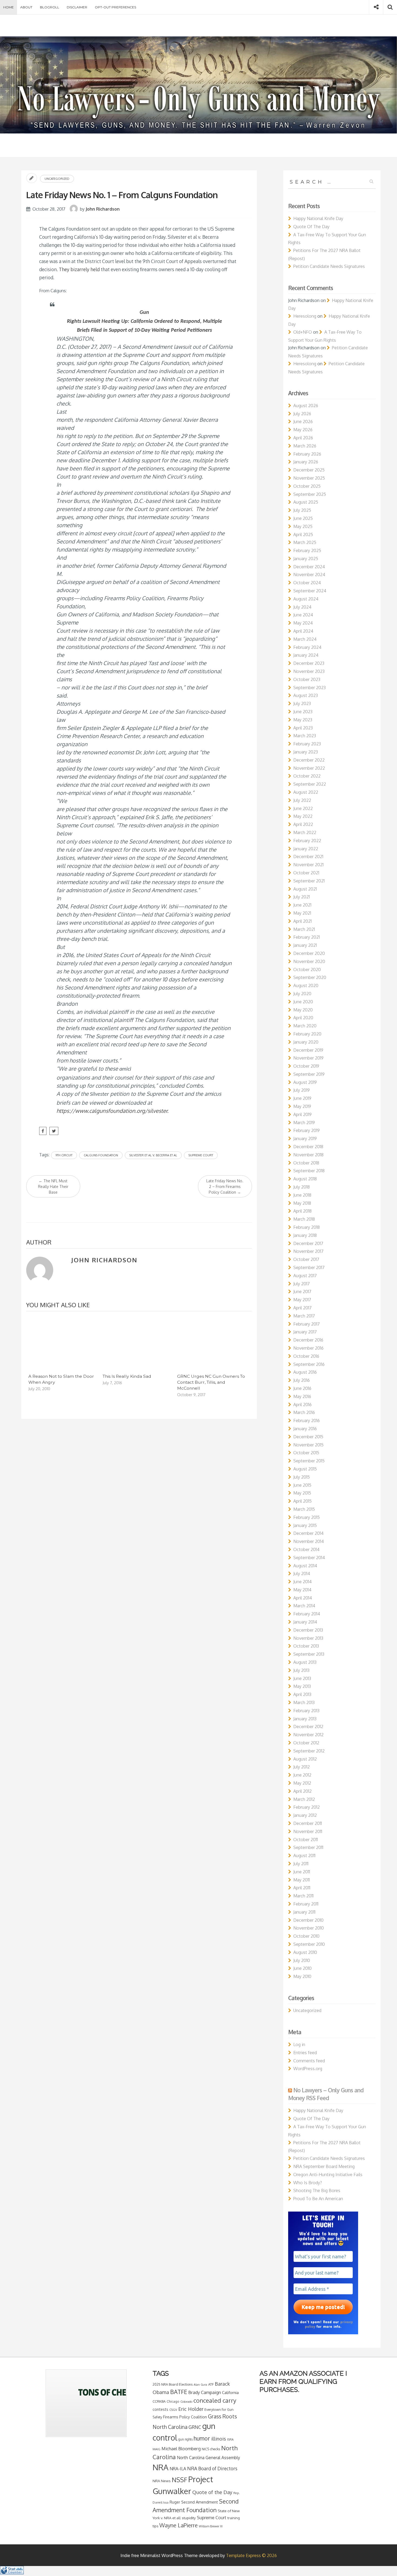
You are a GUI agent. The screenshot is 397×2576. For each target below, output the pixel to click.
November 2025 (309, 478)
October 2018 (306, 1163)
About (26, 7)
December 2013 (308, 1630)
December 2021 (308, 857)
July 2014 (302, 1574)
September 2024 (310, 591)
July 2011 (301, 1864)
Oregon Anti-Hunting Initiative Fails (328, 2175)
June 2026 (303, 421)
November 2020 (309, 961)
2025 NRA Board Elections (173, 2384)
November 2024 (309, 575)
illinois (219, 2439)
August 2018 (305, 1179)
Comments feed (309, 2061)
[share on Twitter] (54, 1131)
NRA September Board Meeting (324, 2166)
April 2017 (302, 1308)
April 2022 (303, 824)
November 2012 (308, 1735)
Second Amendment (200, 2502)
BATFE (179, 2392)
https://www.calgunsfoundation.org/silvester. (112, 1111)
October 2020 (307, 970)
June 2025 (303, 518)
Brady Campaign (205, 2392)
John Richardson (103, 209)
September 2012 (309, 1751)
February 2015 (307, 1517)
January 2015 (305, 1525)
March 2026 (305, 446)
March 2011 (303, 1896)
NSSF (179, 2480)
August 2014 (305, 1566)
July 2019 (302, 1090)
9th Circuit (64, 1155)
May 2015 (302, 1493)
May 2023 (303, 720)
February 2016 (307, 1420)
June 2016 (302, 1388)
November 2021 (308, 865)
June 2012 (302, 1775)
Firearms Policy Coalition (185, 2417)
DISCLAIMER (77, 7)
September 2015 (309, 1461)
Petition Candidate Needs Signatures (329, 266)
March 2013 (304, 1702)
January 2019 (305, 1138)
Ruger (175, 2502)
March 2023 (305, 736)
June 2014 (302, 1582)
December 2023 (309, 663)
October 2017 (306, 1259)
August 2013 (305, 1662)
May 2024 (303, 623)
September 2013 (309, 1654)
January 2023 (306, 752)
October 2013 (306, 1646)
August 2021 (305, 889)
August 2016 (305, 1372)
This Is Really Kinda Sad (127, 1376)
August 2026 (306, 406)
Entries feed (305, 2053)
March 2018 (304, 1219)
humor (202, 2438)
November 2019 (308, 1058)
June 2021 (302, 905)
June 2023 (303, 712)
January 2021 (305, 945)
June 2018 (302, 1195)
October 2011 (306, 1840)
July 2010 (302, 1960)
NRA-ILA (178, 2469)
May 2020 (303, 1010)
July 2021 (302, 897)
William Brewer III (211, 2526)
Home (9, 7)
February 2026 (307, 454)
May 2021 (302, 913)
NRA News (162, 2481)
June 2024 (303, 615)
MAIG (157, 2449)
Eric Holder (191, 2409)
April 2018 (302, 1211)
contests (160, 2409)
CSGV (173, 2410)
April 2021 (302, 921)
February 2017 (307, 1324)
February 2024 (307, 647)
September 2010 (309, 1944)
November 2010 (309, 1928)
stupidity (189, 2518)
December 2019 (308, 1050)
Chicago (173, 2401)
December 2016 (308, 1340)
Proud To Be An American (318, 2199)
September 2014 (309, 1558)
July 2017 (302, 1284)
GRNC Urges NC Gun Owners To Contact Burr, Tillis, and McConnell (211, 1382)
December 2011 (308, 1823)
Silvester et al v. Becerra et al (153, 1155)
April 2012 (302, 1791)
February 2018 (307, 1227)
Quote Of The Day (311, 227)
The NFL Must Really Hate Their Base (53, 1186)
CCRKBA (159, 2401)
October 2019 (306, 1066)
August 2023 (306, 695)
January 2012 (305, 1815)
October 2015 (306, 1453)
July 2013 (301, 1670)
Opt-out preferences (115, 7)
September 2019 (309, 1074)
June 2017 (302, 1292)
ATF (211, 2384)
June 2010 (302, 1968)
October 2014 (306, 1549)
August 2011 (304, 1855)
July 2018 (302, 1187)
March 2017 (304, 1316)
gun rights (185, 2439)
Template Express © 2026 (251, 2555)
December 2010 (308, 1920)
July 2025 (302, 510)
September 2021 (309, 881)
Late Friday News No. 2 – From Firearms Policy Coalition (225, 1186)
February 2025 (307, 550)
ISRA (230, 2439)
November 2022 (309, 768)
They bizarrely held (79, 269)
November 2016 (308, 1348)
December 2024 (309, 567)
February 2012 (307, 1807)
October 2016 (306, 1356)
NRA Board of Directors (212, 2468)
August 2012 (305, 1759)
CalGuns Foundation (101, 1155)
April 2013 (302, 1694)
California (230, 2392)
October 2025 (307, 486)
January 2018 (305, 1235)
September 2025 (310, 494)
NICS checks (211, 2449)
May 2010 (302, 1976)
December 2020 (309, 953)
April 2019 (302, 1114)
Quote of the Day (212, 2492)
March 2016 (304, 1412)
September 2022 (310, 784)
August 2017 (305, 1276)
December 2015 (308, 1437)
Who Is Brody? (308, 2183)
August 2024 (306, 599)
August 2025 (306, 502)
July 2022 (302, 800)
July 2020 (302, 994)
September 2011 (308, 1847)
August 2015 (305, 1469)
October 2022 (307, 776)
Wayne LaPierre (179, 2525)
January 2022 (306, 849)
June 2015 (302, 1485)
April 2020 (303, 1018)
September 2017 (309, 1267)
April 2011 (302, 1888)
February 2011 (306, 1904)
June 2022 (303, 808)
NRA (161, 2467)
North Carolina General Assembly (208, 2458)
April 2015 (302, 1501)
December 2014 (308, 1533)
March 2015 (304, 1509)
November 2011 (308, 1831)
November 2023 (309, 671)
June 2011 (302, 1872)
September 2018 (309, 1171)
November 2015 (308, 1445)
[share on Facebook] (43, 1131)
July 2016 (302, 1380)
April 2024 (303, 631)
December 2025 (309, 470)
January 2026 (306, 462)
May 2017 (302, 1300)
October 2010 (306, 1936)
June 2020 (303, 1002)
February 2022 (307, 841)
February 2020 (307, 1034)
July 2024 (302, 607)
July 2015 (302, 1477)
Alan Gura (200, 2385)
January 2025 (306, 559)
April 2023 (303, 728)
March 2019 (304, 1123)
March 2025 (305, 542)
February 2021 (307, 937)
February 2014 (307, 1614)
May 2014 (302, 1590)
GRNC (195, 2427)
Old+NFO (303, 332)
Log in (299, 2044)
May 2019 (302, 1106)
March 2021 (304, 929)
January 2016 (305, 1429)
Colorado (186, 2402)
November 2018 (308, 1155)
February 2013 (306, 1711)
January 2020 (306, 1042)
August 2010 (305, 1952)
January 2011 (304, 1912)
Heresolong (305, 316)
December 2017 (308, 1243)
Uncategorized (57, 179)
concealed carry (215, 2400)
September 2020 (310, 977)
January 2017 (305, 1332)
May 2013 (302, 1686)
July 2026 (302, 414)
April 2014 (303, 1598)
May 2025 (303, 526)
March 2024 (305, 639)
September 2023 (309, 688)
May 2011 (302, 1880)
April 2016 (302, 1405)
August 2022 (306, 792)
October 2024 (307, 583)
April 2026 (303, 438)
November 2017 (308, 1251)
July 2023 (302, 703)
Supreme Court (201, 1155)
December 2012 (308, 1727)
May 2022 (303, 816)
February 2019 (307, 1130)
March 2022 (305, 832)
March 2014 (304, 1606)
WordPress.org (308, 2069)
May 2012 (302, 1783)
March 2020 (305, 1026)
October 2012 (306, 1743)
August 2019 (305, 1082)
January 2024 (306, 655)
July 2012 (302, 1767)
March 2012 (304, 1799)
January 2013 (305, 1719)
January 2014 (305, 1622)
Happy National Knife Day (318, 218)
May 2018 (302, 1203)
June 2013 (302, 1678)
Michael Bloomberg (181, 2449)
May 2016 (302, 1396)
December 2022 (309, 760)
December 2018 (308, 1147)
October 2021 (306, 873)
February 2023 (307, 744)
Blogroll (50, 7)
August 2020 (306, 985)
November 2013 (308, 1638)
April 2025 (303, 535)
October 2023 (307, 679)
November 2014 (309, 1541)
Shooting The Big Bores (317, 2190)
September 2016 (309, 1364)
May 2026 (303, 430)
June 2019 (302, 1098)
